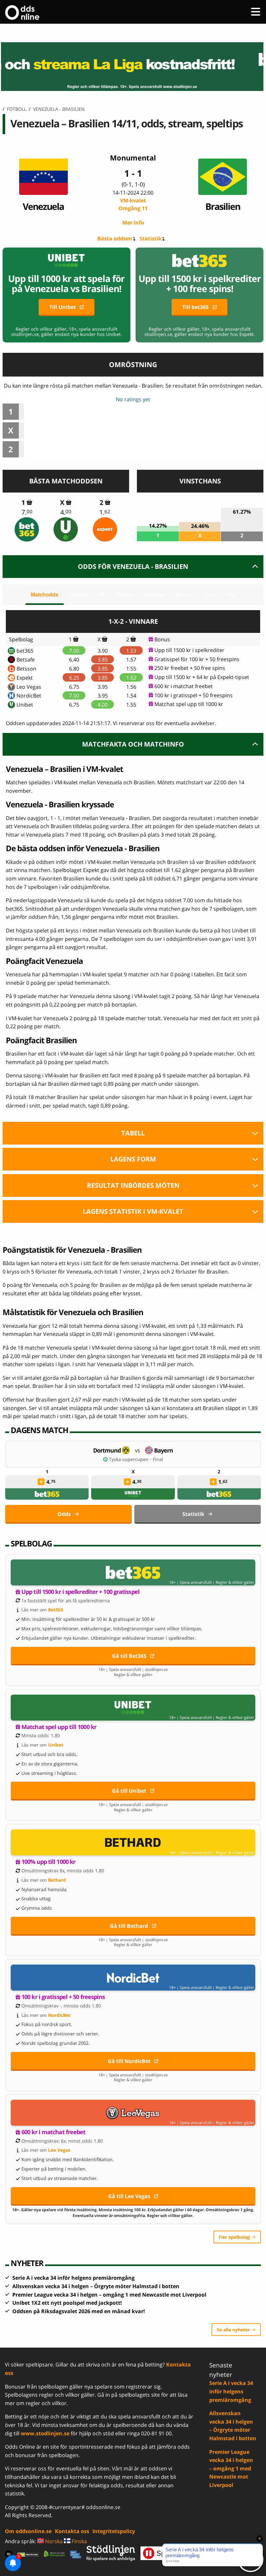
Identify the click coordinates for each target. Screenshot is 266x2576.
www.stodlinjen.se (45, 2433)
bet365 (25, 651)
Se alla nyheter (233, 2330)
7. (27, 512)
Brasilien (223, 206)
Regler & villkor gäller (235, 1583)
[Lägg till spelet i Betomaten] (29, 502)
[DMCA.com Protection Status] (28, 2554)
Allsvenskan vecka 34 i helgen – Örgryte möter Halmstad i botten (96, 2286)
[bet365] (27, 529)
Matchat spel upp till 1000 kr (189, 704)
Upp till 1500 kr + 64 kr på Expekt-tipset (202, 677)
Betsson (26, 669)
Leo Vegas (29, 687)
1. (105, 512)
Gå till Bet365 (129, 1656)
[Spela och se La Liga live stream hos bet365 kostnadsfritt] (133, 67)
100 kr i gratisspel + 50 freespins (193, 695)
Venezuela (43, 206)
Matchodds (45, 595)
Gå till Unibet (129, 1791)
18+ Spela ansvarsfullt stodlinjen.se (133, 1670)
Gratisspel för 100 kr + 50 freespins (197, 659)
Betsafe (26, 660)
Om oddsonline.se (28, 2531)
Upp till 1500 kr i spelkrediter (189, 650)
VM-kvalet (133, 204)
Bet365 (56, 1610)
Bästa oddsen (115, 238)
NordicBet (29, 696)
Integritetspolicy (114, 2531)
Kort (210, 595)
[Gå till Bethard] (133, 1842)
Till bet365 (195, 307)
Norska (53, 2541)
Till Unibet (63, 307)
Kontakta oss (72, 2531)
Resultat (155, 595)
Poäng (125, 595)
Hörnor (185, 595)
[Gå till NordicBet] (133, 1978)
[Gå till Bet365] (133, 1572)
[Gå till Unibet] (133, 1708)
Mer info (133, 223)
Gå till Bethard (129, 1926)
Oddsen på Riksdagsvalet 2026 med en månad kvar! (79, 2311)
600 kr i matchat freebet (184, 686)
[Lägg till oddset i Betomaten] (41, 1482)
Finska (79, 2541)
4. (66, 512)
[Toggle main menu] (256, 12)
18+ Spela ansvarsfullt (190, 1583)
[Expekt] (105, 529)
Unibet (25, 705)
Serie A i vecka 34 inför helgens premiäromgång (73, 2278)
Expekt (25, 678)
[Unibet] (66, 529)
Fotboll (17, 109)
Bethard (57, 1880)
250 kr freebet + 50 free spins (190, 668)
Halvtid (78, 595)
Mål (102, 595)
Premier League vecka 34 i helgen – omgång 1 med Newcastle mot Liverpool (109, 2295)
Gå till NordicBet (129, 2061)
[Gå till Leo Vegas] (133, 2113)
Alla (231, 595)
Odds (64, 1514)
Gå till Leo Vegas (129, 2196)
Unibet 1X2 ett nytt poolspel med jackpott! (67, 2303)
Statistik (151, 238)
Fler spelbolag (234, 2237)
